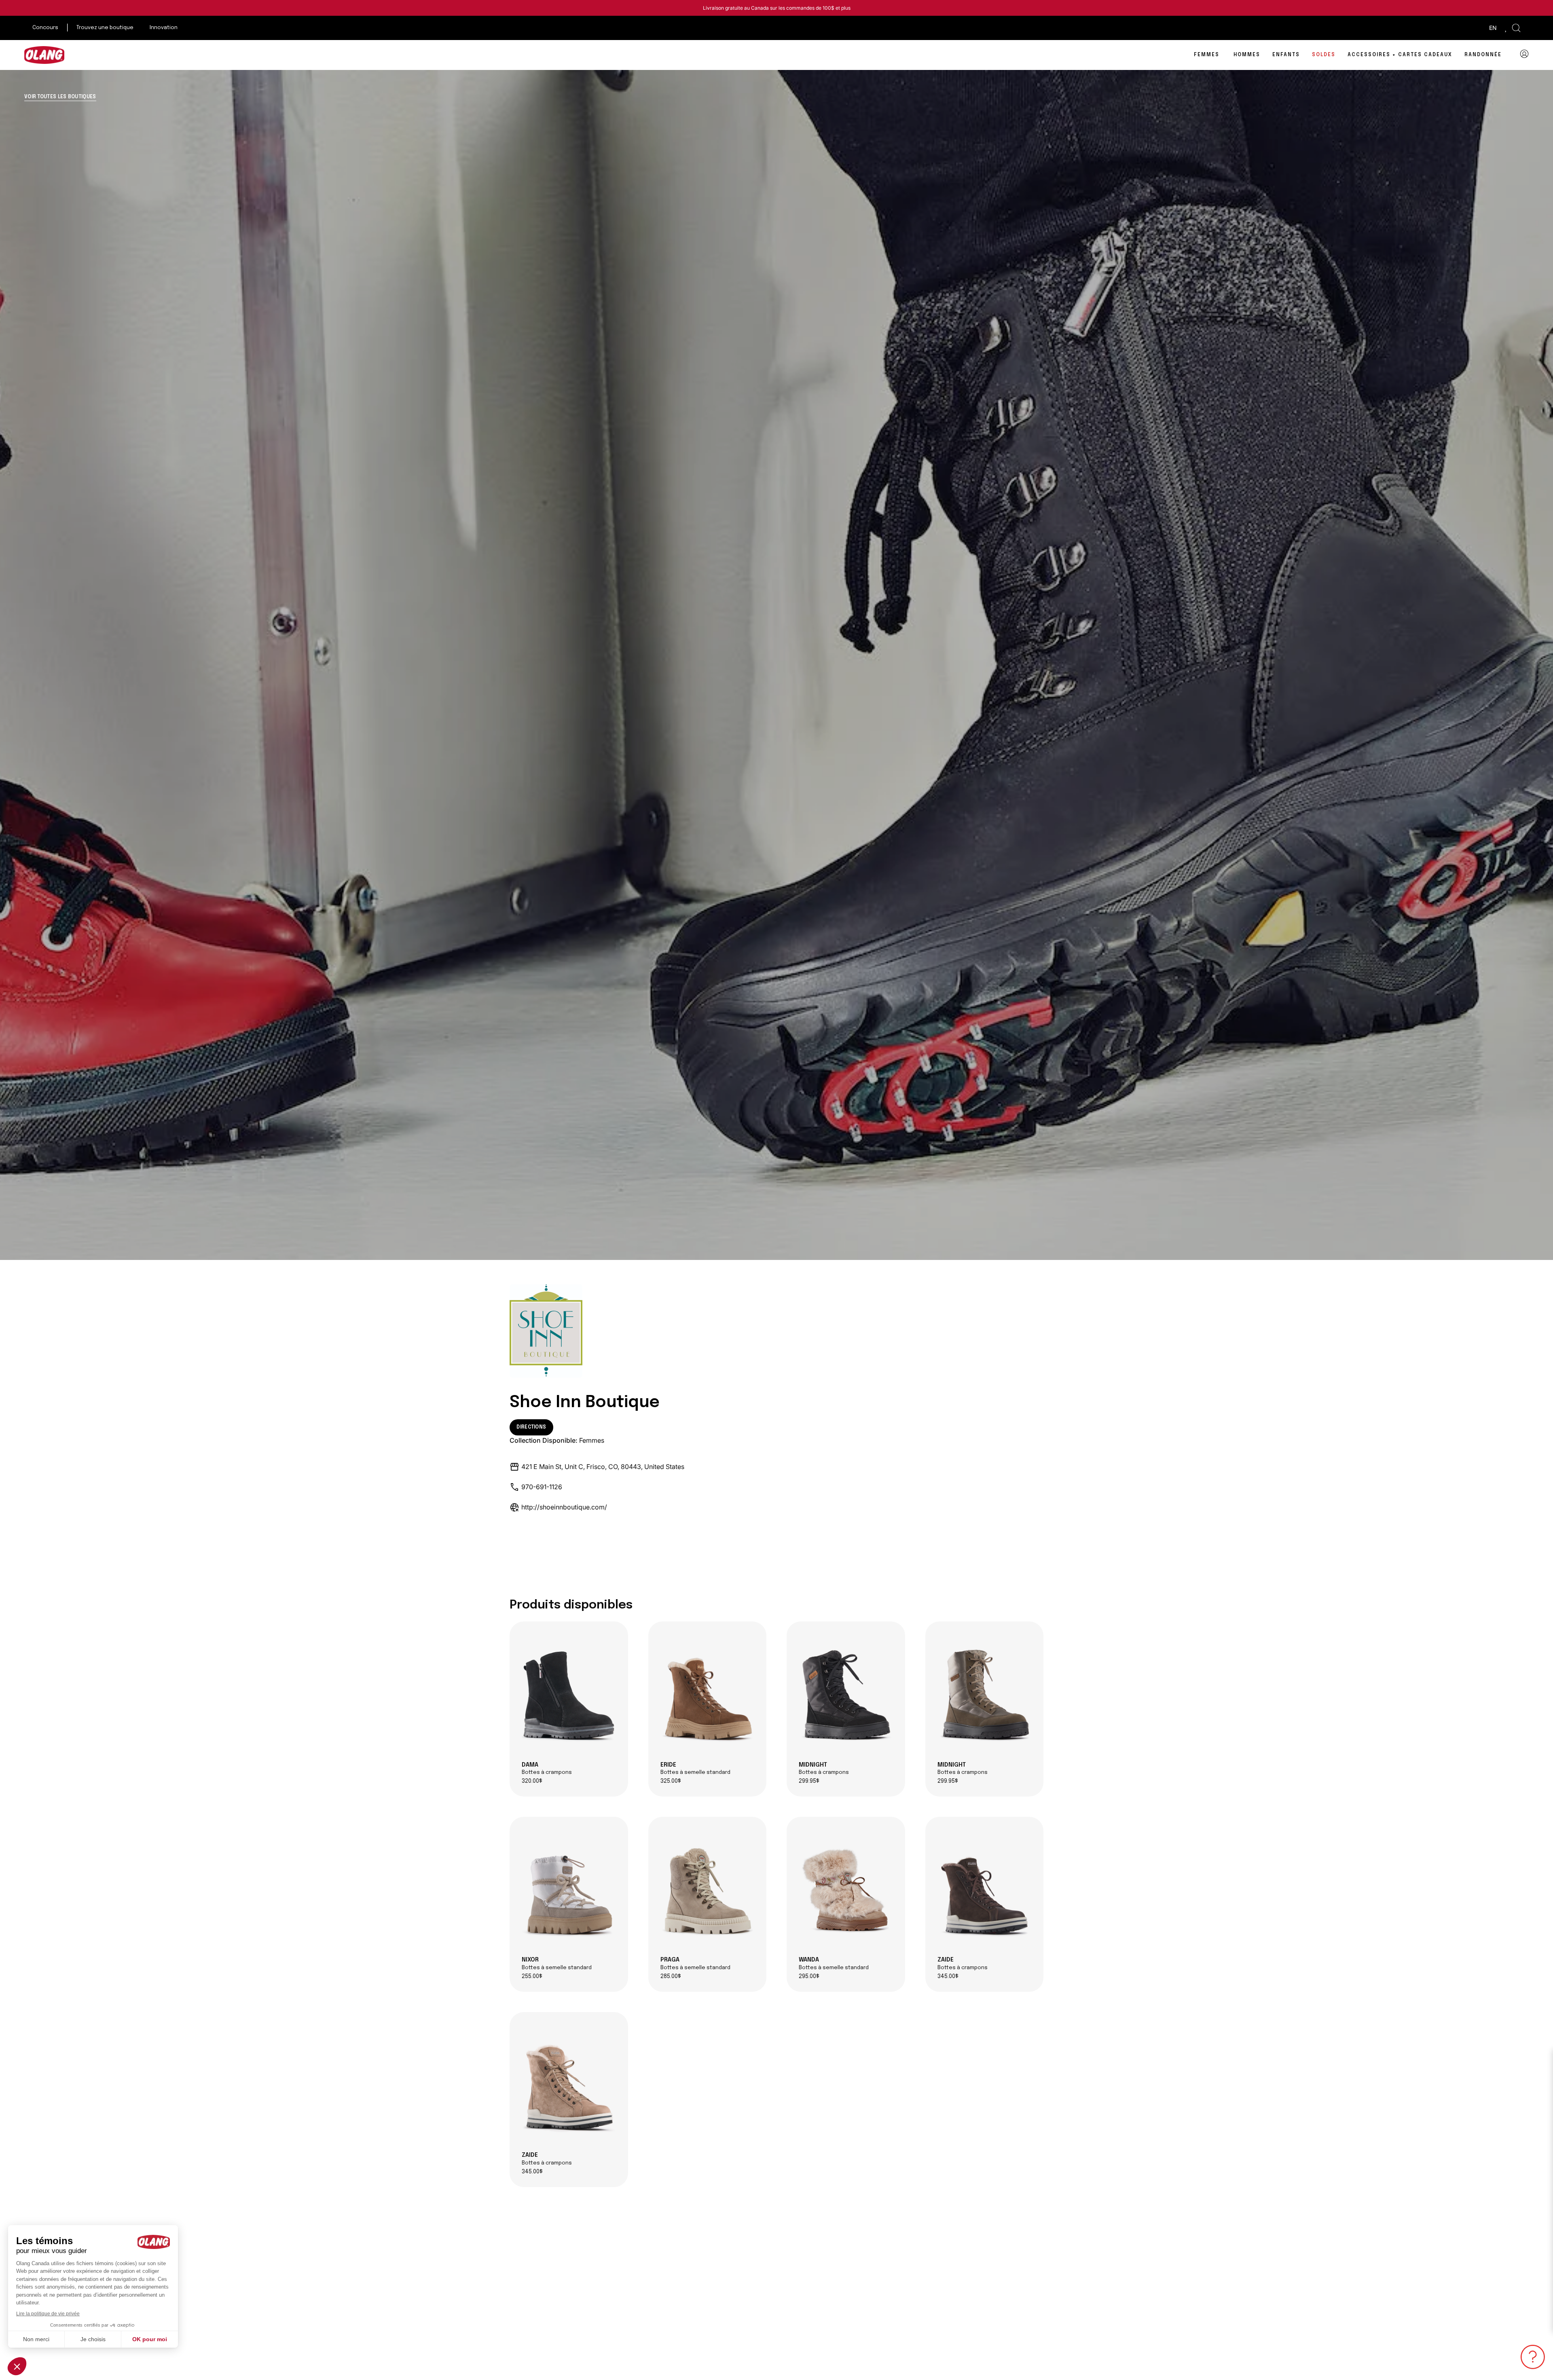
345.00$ (948, 1977)
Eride (695, 1769)
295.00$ (809, 1977)
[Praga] (708, 1890)
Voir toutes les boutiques (60, 97)
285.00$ (671, 1977)
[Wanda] (846, 1890)
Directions (531, 1427)
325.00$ (671, 1781)
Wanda (834, 1964)
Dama (547, 1769)
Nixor (557, 1964)
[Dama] (569, 1695)
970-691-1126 (542, 1487)
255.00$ (532, 1977)
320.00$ (532, 1781)
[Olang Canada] (44, 55)
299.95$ (809, 1781)
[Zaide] (985, 1890)
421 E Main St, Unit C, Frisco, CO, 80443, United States (603, 1467)
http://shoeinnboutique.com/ (564, 1507)
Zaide (963, 1964)
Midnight (824, 1769)
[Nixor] (569, 1890)
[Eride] (708, 1695)
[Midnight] (846, 1695)
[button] (1516, 28)
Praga (695, 1964)
